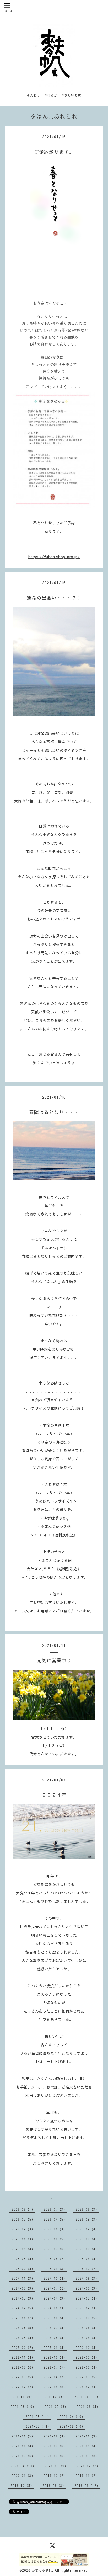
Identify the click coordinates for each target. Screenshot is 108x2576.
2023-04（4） (55, 2338)
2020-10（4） (23, 2446)
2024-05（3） (23, 2298)
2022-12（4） (87, 2348)
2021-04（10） (72, 2417)
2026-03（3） (87, 2219)
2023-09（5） (87, 2318)
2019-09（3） (54, 2485)
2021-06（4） (88, 2407)
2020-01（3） (23, 2476)
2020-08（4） (87, 2446)
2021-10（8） (54, 2397)
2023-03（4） (87, 2338)
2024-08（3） (23, 2288)
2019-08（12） (87, 2485)
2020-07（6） (23, 2456)
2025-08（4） (23, 2249)
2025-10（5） (55, 2239)
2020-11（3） (87, 2436)
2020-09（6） (55, 2446)
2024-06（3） (87, 2288)
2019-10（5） (22, 2485)
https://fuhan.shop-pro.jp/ (54, 557)
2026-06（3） (87, 2209)
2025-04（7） (55, 2259)
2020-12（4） (55, 2436)
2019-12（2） (55, 2476)
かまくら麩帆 (42, 2570)
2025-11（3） (23, 2239)
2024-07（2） (55, 2288)
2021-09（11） (87, 2397)
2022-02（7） (23, 2387)
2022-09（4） (87, 2357)
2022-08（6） (23, 2367)
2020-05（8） (87, 2456)
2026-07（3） (55, 2209)
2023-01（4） (55, 2348)
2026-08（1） (23, 2209)
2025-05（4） (23, 2259)
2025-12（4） (87, 2229)
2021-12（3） (87, 2387)
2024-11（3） (23, 2278)
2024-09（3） (87, 2278)
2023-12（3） (87, 2308)
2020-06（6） (55, 2456)
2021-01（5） (23, 2436)
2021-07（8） (56, 2407)
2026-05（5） (23, 2219)
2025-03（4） (87, 2259)
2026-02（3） (23, 2229)
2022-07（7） (55, 2367)
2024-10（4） (55, 2278)
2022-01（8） (55, 2387)
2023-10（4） (55, 2318)
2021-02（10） (72, 2426)
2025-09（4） (87, 2239)
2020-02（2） (88, 2466)
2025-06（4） (87, 2249)
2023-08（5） (23, 2328)
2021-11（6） (22, 2397)
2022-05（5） (23, 2377)
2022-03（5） (87, 2377)
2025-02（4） (23, 2269)
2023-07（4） (55, 2328)
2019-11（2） (87, 2476)
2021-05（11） (38, 2417)
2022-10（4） (55, 2357)
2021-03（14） (38, 2426)
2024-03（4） (87, 2298)
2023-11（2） (23, 2318)
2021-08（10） (23, 2407)
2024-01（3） (55, 2308)
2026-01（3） (55, 2229)
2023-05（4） (23, 2338)
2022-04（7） (55, 2377)
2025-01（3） (55, 2269)
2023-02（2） (23, 2348)
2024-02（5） (23, 2308)
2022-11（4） (23, 2357)
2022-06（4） (87, 2367)
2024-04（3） (55, 2298)
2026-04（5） (55, 2219)
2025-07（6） (55, 2249)
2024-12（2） (87, 2269)
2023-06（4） (87, 2328)
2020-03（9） (56, 2466)
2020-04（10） (23, 2466)
